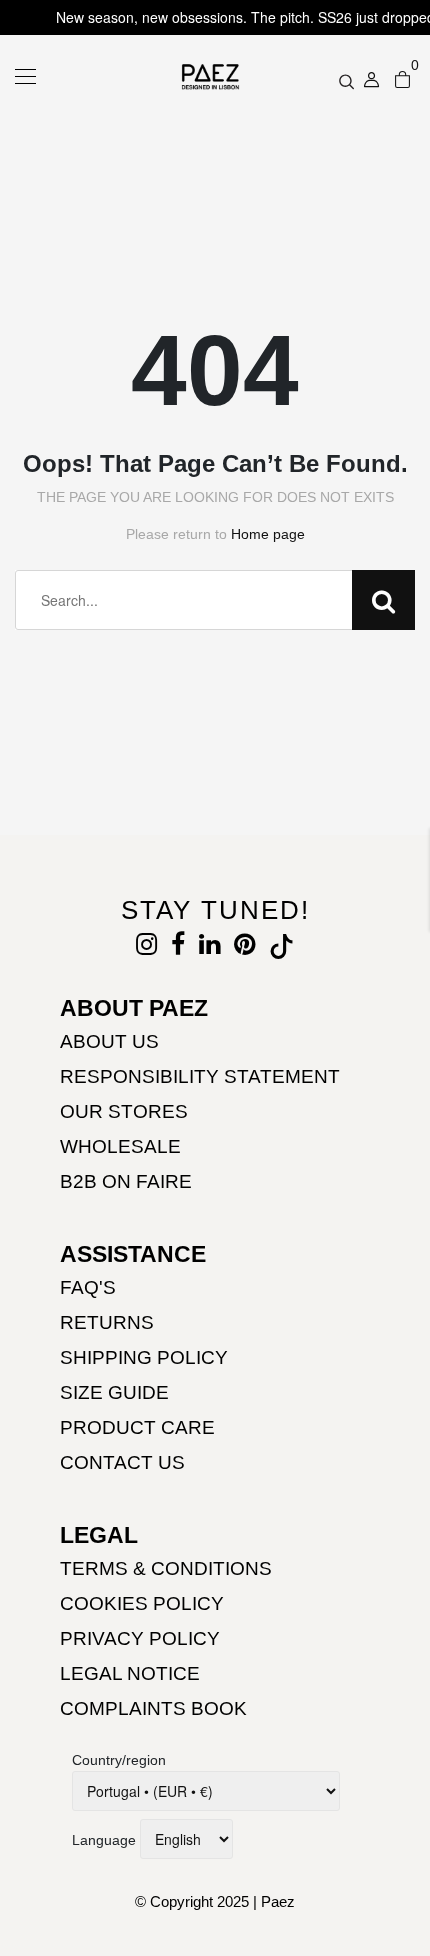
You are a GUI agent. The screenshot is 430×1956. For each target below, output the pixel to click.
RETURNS (107, 1322)
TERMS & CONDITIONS (166, 1568)
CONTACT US (122, 1462)
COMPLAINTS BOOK (153, 1708)
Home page (268, 534)
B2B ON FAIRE (126, 1181)
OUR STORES (124, 1111)
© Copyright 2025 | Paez (215, 1901)
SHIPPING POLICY (144, 1357)
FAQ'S (88, 1287)
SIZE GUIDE (114, 1392)
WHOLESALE (120, 1146)
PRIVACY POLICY (140, 1638)
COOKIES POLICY (142, 1603)
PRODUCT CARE (137, 1427)
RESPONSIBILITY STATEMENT (200, 1076)
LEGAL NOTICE (130, 1673)
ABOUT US (109, 1041)
